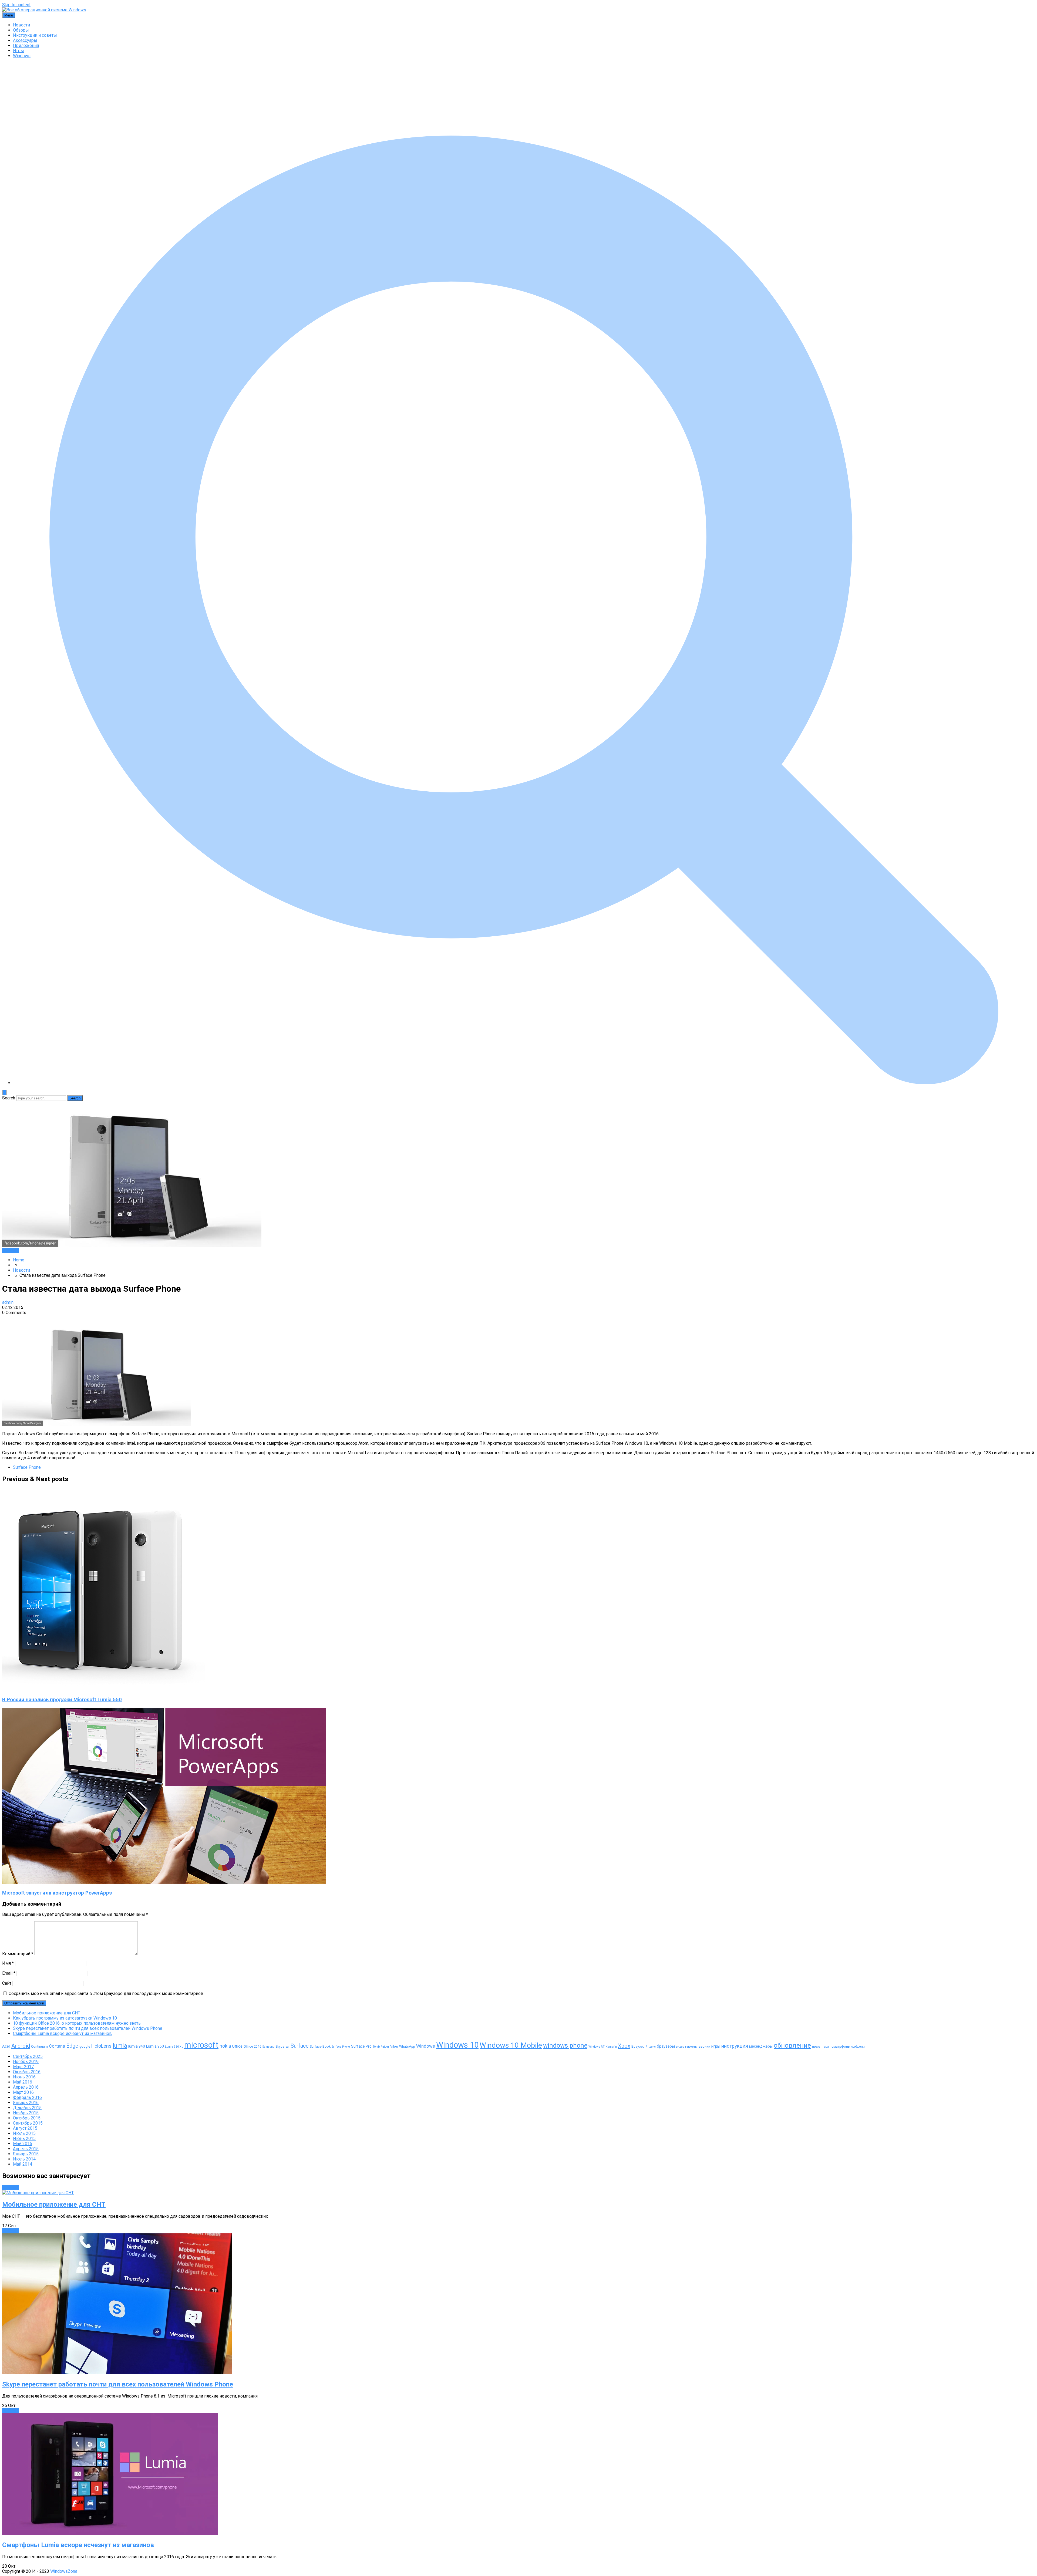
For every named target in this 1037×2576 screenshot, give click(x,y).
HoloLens (101, 2046)
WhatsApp (407, 2046)
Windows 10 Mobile (511, 2045)
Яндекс (651, 2047)
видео (680, 2047)
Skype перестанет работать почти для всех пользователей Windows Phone (88, 2028)
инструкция (735, 2046)
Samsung (268, 2047)
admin (8, 1302)
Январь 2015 (26, 2154)
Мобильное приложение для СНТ (47, 2013)
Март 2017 (23, 2067)
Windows (22, 56)
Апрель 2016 (26, 2087)
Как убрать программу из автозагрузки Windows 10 (65, 2018)
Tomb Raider (381, 2047)
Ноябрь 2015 (26, 2113)
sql (287, 2047)
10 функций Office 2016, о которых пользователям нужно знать (77, 2023)
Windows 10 (457, 2045)
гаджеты (691, 2047)
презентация (821, 2047)
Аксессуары (25, 40)
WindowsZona (64, 2571)
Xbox (624, 2046)
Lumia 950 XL (174, 2047)
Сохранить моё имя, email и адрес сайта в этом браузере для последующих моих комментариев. (106, 1993)
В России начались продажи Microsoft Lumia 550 (62, 1700)
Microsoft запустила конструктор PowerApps (57, 1893)
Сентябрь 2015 (28, 2123)
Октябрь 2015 (27, 2118)
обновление (792, 2045)
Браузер (638, 2046)
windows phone (565, 2046)
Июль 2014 (24, 2159)
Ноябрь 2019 (26, 2062)
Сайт (7, 1983)
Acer (6, 2046)
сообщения (859, 2047)
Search (9, 1098)
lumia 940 (137, 2046)
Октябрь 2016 (27, 2072)
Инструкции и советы (35, 35)
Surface (300, 2046)
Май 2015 (23, 2144)
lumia (120, 2046)
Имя (8, 1963)
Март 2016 (23, 2092)
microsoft (201, 2045)
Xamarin (611, 2047)
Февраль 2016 (27, 2097)
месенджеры (761, 2046)
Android (21, 2046)
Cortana (57, 2046)
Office (237, 2046)
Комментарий (18, 1954)
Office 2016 (252, 2046)
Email (9, 1973)
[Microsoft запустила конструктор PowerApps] (164, 1882)
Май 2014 (23, 2164)
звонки (704, 2046)
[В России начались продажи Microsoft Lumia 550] (103, 1689)
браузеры (666, 2046)
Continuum (39, 2046)
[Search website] (524, 1083)
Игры (18, 51)
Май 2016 (23, 2082)
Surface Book (320, 2046)
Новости (21, 25)
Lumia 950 (155, 2046)
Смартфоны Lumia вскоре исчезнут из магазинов (62, 2033)
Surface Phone (27, 1467)
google (85, 2046)
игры (716, 2046)
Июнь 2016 (24, 2077)
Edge (72, 2046)
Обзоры (21, 30)
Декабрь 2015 (27, 2108)
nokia (225, 2046)
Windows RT (597, 2047)
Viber (394, 2046)
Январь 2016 (26, 2103)
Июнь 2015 (24, 2138)
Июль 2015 (24, 2133)
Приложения (26, 45)
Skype (280, 2046)
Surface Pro (361, 2046)
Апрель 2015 (26, 2149)
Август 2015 (25, 2128)
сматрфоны (841, 2046)
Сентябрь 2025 (28, 2056)
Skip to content (16, 5)
